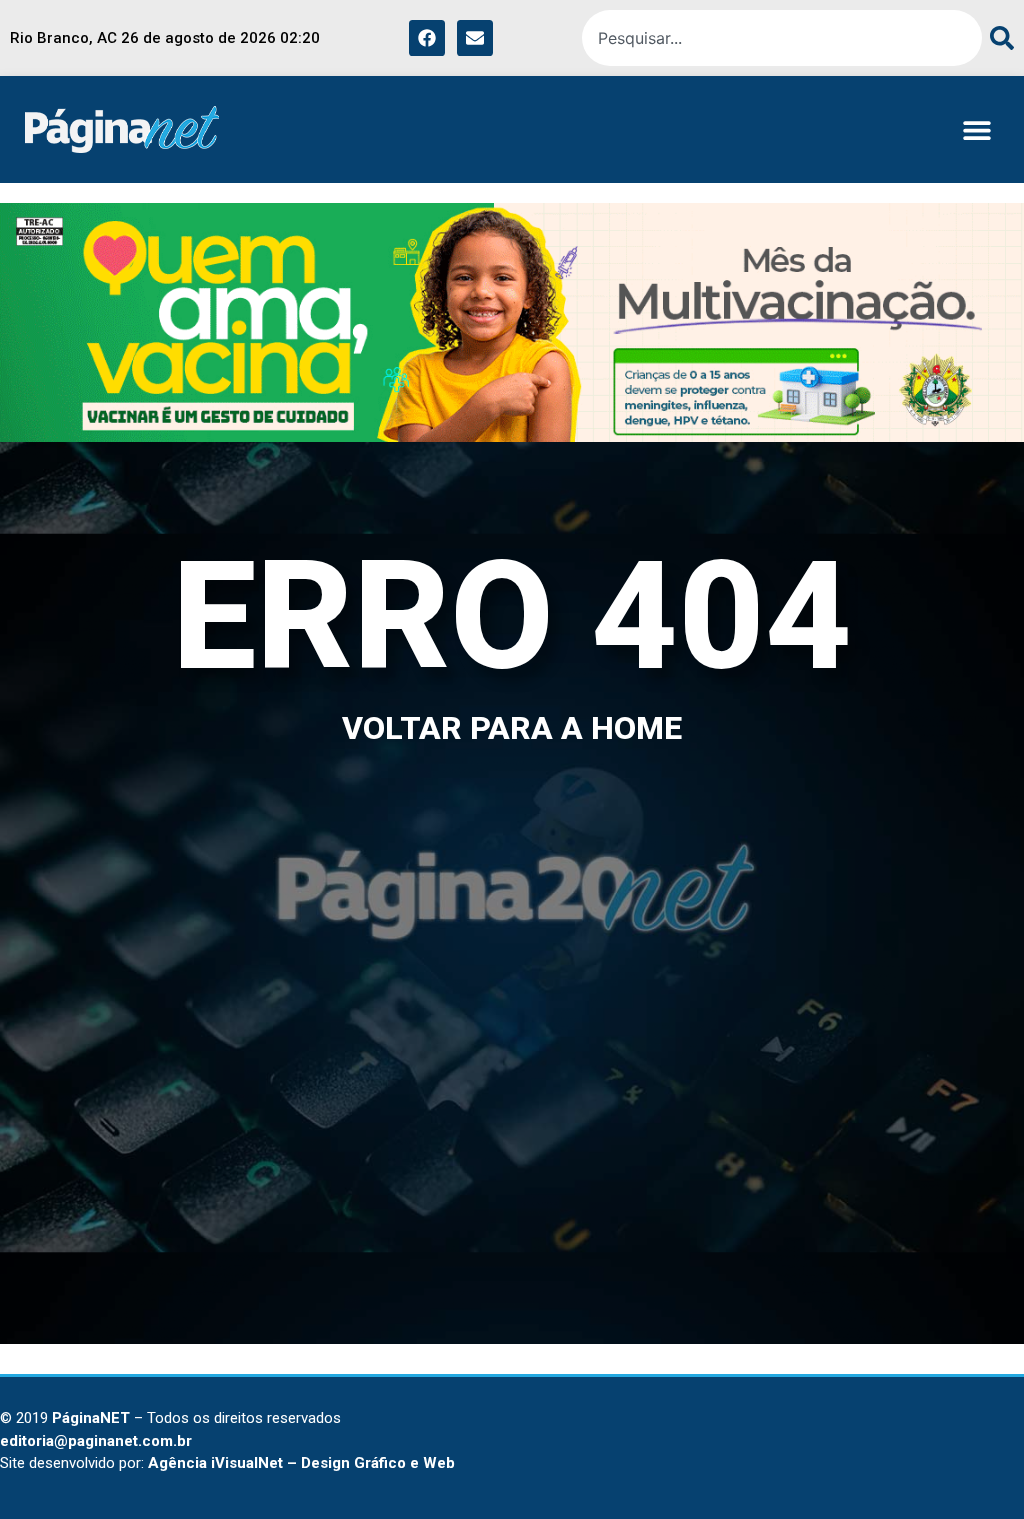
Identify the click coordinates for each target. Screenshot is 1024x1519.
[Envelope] (475, 38)
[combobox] (782, 38)
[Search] (998, 38)
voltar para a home (512, 728)
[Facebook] (427, 38)
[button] (976, 129)
